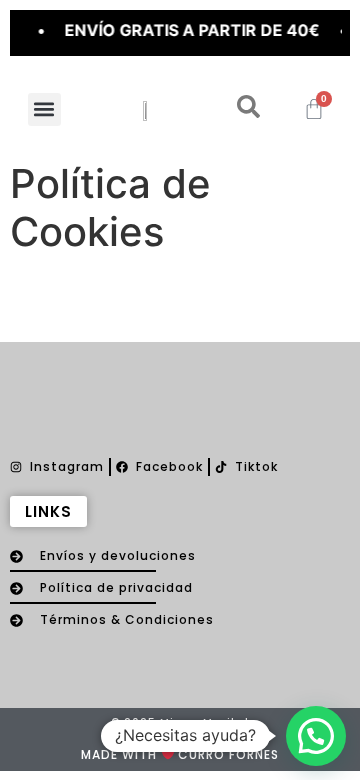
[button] (44, 109)
